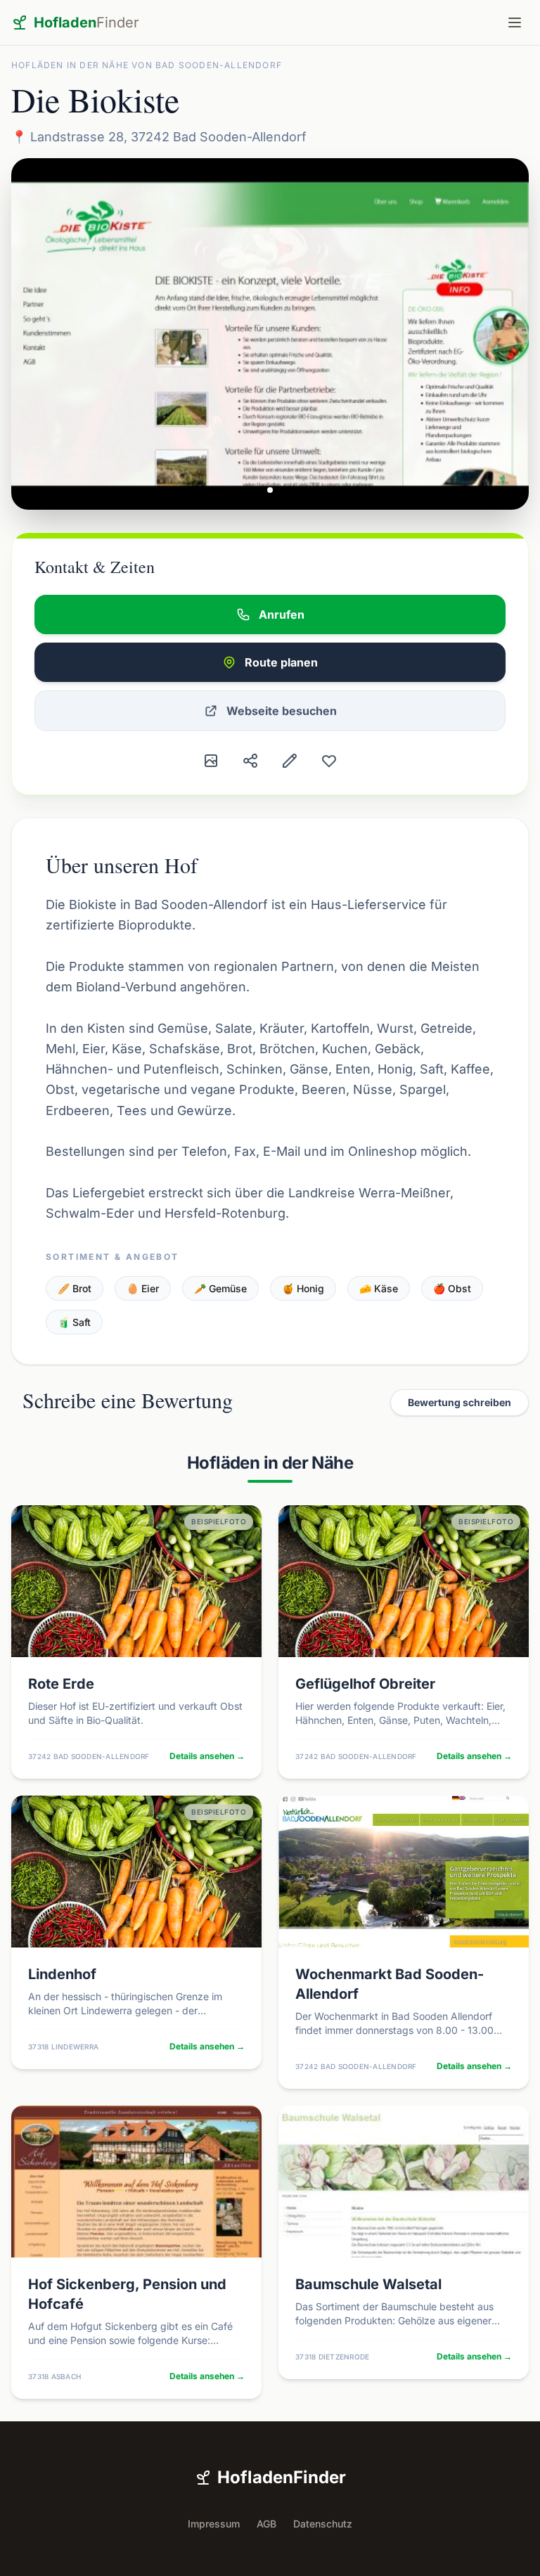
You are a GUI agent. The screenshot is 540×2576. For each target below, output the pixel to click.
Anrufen (282, 614)
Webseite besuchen (282, 711)
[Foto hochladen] (211, 761)
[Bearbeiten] (290, 761)
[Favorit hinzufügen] (329, 761)
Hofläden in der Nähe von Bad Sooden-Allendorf (147, 65)
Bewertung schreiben (459, 1402)
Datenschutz (323, 2524)
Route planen (281, 662)
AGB (266, 2524)
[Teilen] (250, 761)
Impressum (214, 2524)
